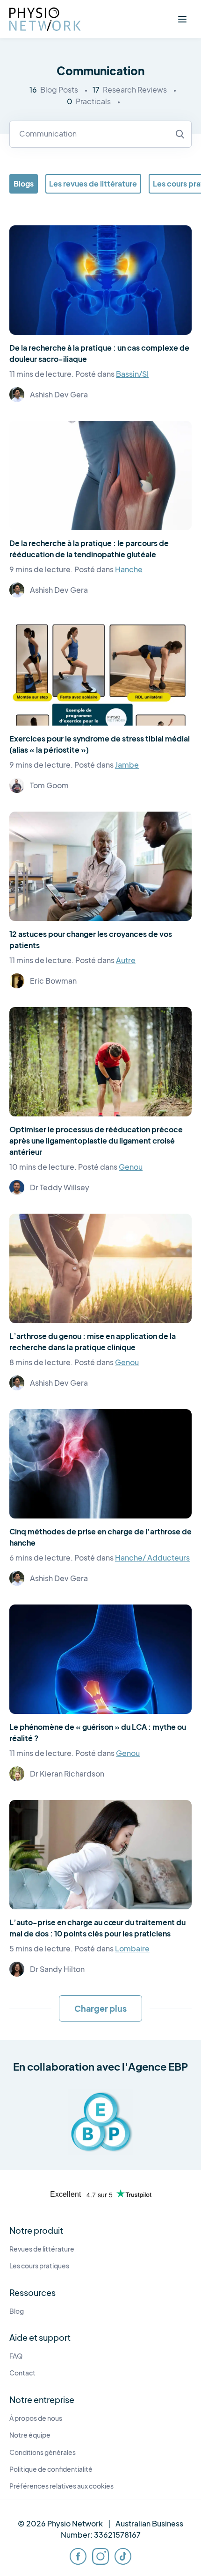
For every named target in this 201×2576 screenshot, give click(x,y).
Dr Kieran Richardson (67, 1774)
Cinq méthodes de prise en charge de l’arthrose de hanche (100, 1537)
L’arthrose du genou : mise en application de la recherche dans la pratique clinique (93, 1342)
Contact (22, 2373)
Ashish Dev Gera (59, 394)
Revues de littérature (42, 2249)
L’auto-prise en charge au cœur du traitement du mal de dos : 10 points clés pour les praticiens (97, 1928)
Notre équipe (30, 2435)
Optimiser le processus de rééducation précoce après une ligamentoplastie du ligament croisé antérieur (96, 1140)
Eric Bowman (53, 981)
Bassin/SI (132, 374)
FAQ (16, 2356)
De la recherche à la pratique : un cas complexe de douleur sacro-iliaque (99, 353)
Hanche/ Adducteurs (152, 1558)
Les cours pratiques (39, 2266)
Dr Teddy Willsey (60, 1187)
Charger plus (100, 2008)
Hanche (129, 569)
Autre (126, 960)
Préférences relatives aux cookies (61, 2486)
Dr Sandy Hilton (57, 1969)
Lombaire (132, 1948)
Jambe (127, 765)
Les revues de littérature (93, 183)
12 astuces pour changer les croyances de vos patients (91, 939)
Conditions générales (43, 2452)
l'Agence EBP (155, 2066)
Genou (131, 1167)
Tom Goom (49, 785)
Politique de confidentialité (51, 2469)
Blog (17, 2311)
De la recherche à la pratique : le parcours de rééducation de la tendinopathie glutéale (89, 549)
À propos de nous (36, 2418)
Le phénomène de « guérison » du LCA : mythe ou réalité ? (98, 1732)
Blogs (24, 183)
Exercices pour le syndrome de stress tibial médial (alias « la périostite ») (100, 744)
